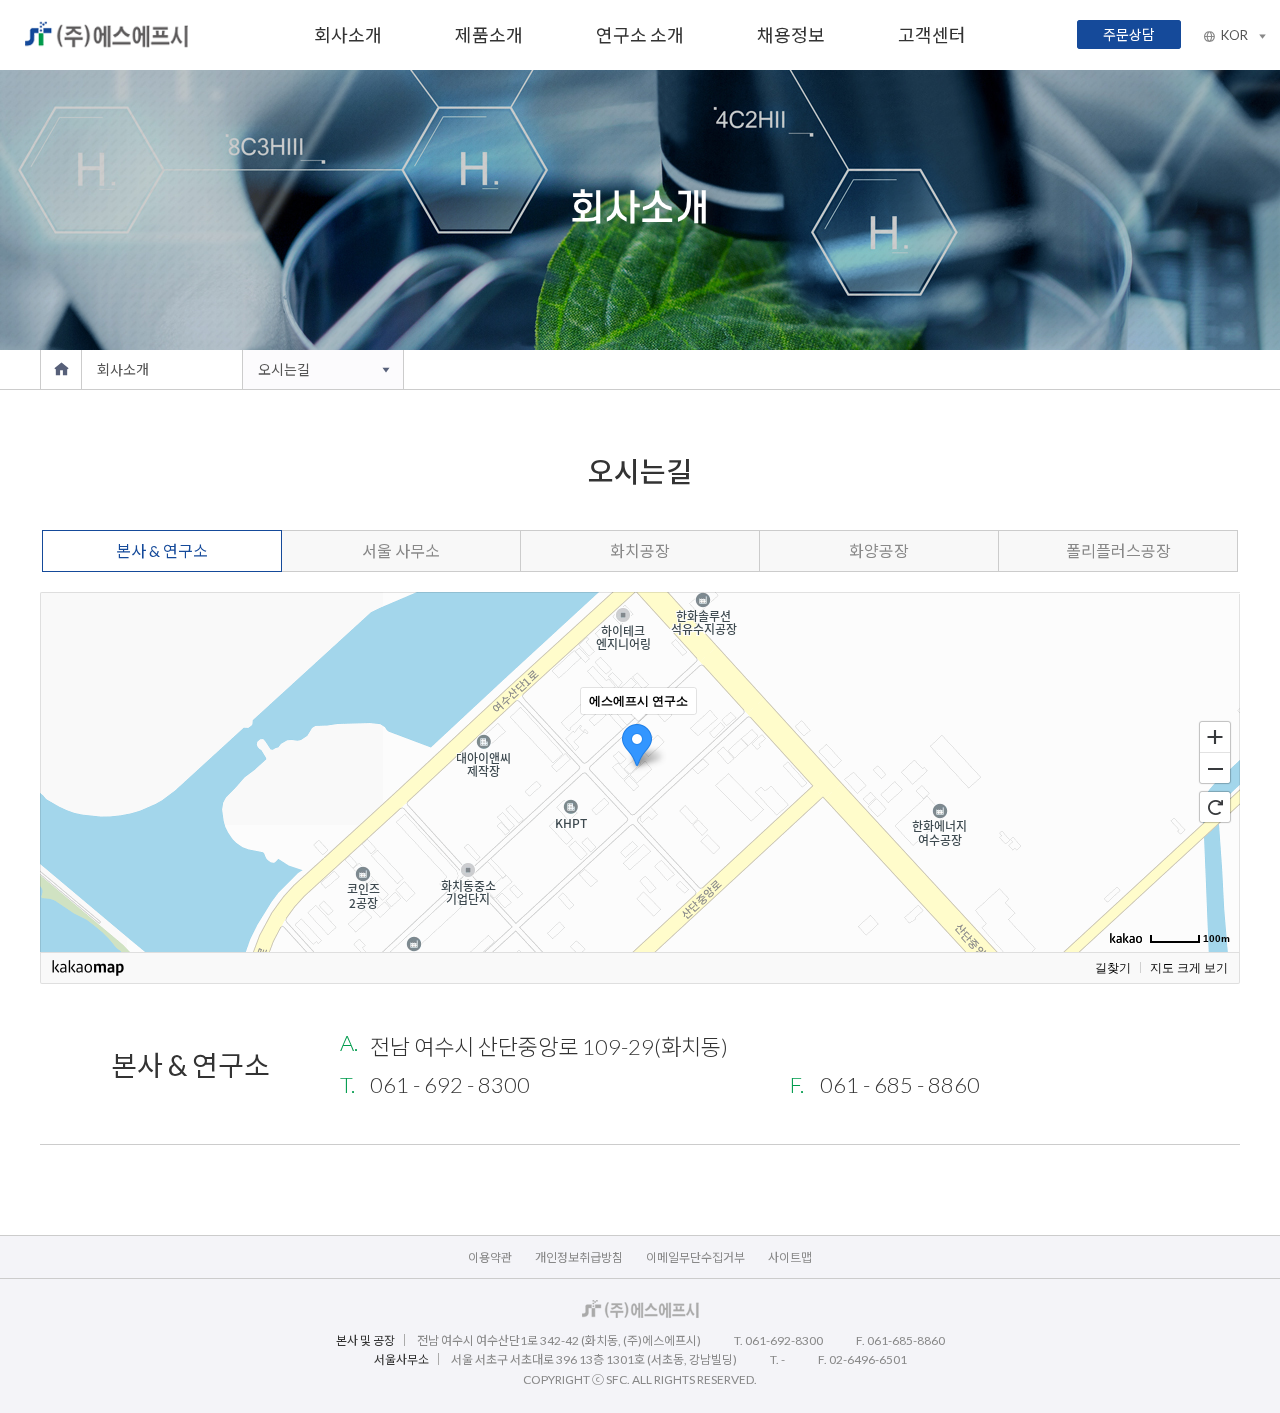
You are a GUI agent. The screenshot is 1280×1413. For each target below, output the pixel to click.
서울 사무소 (401, 550)
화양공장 (879, 550)
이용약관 (490, 1257)
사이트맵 (790, 1257)
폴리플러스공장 (1118, 550)
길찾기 (1113, 968)
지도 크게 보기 (1189, 968)
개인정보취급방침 (579, 1257)
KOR (1236, 35)
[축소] (1215, 769)
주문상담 (1129, 34)
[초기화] (1215, 807)
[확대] (1215, 736)
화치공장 (640, 550)
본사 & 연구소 (162, 550)
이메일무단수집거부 (695, 1257)
